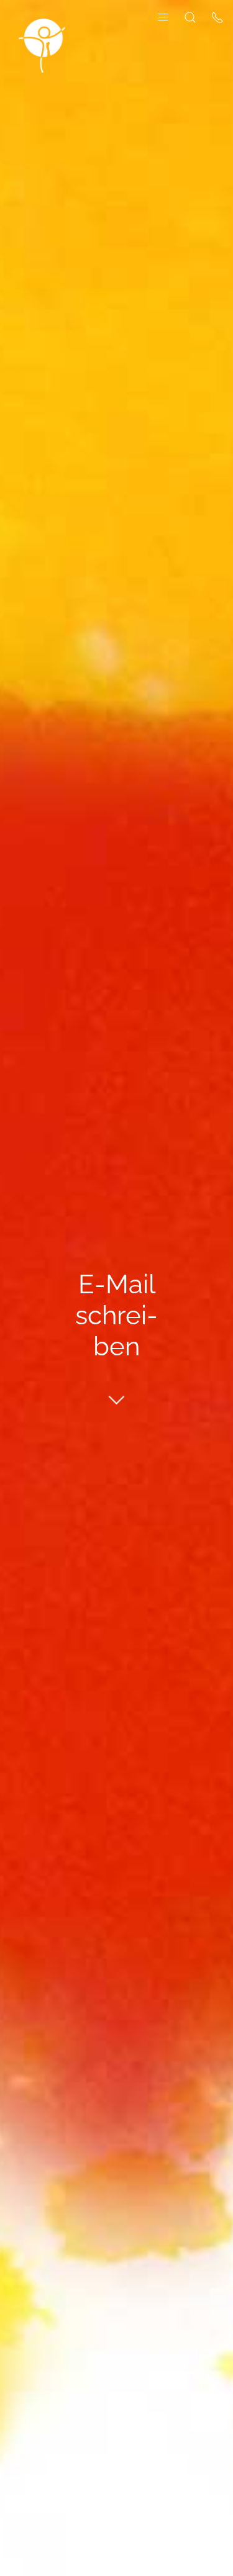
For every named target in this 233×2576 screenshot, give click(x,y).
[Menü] (163, 16)
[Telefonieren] (217, 16)
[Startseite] (42, 45)
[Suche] (190, 16)
